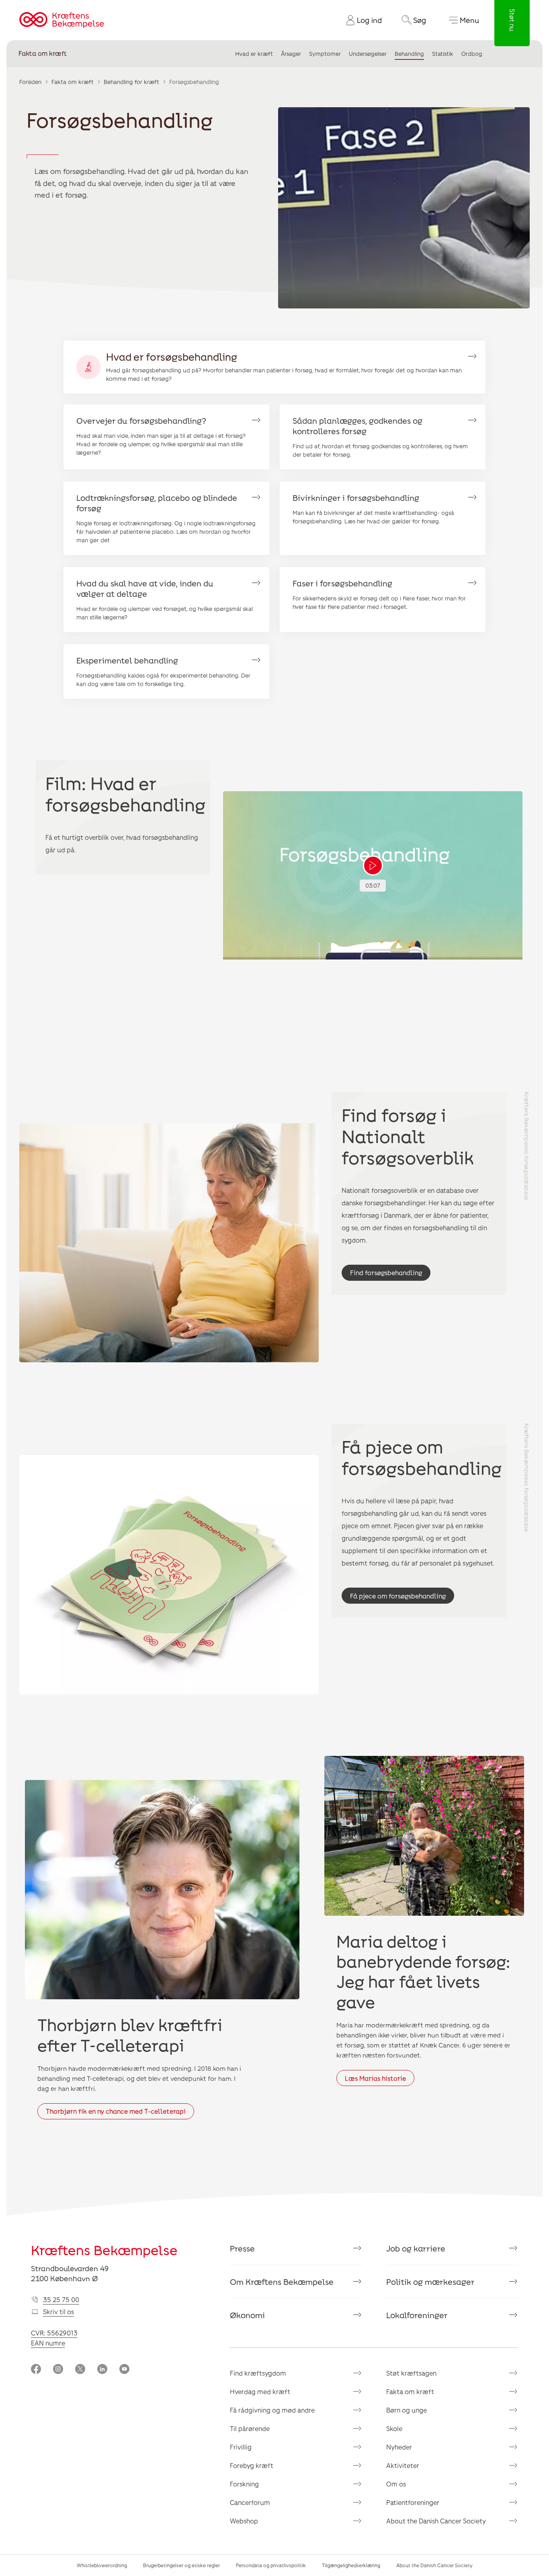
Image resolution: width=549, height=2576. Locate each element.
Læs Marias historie (375, 2078)
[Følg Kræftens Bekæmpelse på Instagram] (58, 2370)
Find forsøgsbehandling (386, 1273)
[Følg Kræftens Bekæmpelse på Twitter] (80, 2370)
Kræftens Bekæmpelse (104, 2250)
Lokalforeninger (417, 2315)
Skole (394, 2428)
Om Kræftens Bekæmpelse (282, 2282)
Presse (242, 2248)
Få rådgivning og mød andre (272, 2410)
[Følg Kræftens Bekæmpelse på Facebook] (36, 2370)
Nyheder (399, 2447)
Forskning (244, 2484)
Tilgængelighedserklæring (351, 2565)
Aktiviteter (403, 2465)
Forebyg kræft (252, 2465)
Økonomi (247, 2315)
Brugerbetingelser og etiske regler (181, 2565)
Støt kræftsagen (411, 2373)
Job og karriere (416, 2248)
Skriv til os (58, 2312)
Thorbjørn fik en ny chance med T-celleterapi (116, 2111)
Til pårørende (250, 2428)
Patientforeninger (413, 2502)
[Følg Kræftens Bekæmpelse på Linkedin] (102, 2370)
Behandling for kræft (131, 82)
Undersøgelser (368, 54)
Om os (396, 2484)
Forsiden (30, 82)
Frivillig (241, 2447)
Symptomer (325, 54)
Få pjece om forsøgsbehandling (398, 1596)
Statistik (443, 54)
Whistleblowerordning (102, 2565)
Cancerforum (250, 2502)
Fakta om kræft (43, 54)
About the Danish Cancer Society (436, 2521)
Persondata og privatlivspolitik (271, 2565)
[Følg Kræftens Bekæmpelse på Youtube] (124, 2370)
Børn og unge (407, 2410)
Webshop (244, 2521)
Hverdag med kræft (260, 2391)
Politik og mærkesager (430, 2282)
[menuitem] (361, 20)
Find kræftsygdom (258, 2373)
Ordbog (472, 54)
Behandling (409, 54)
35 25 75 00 (61, 2299)
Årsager (291, 54)
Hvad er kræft (254, 54)
